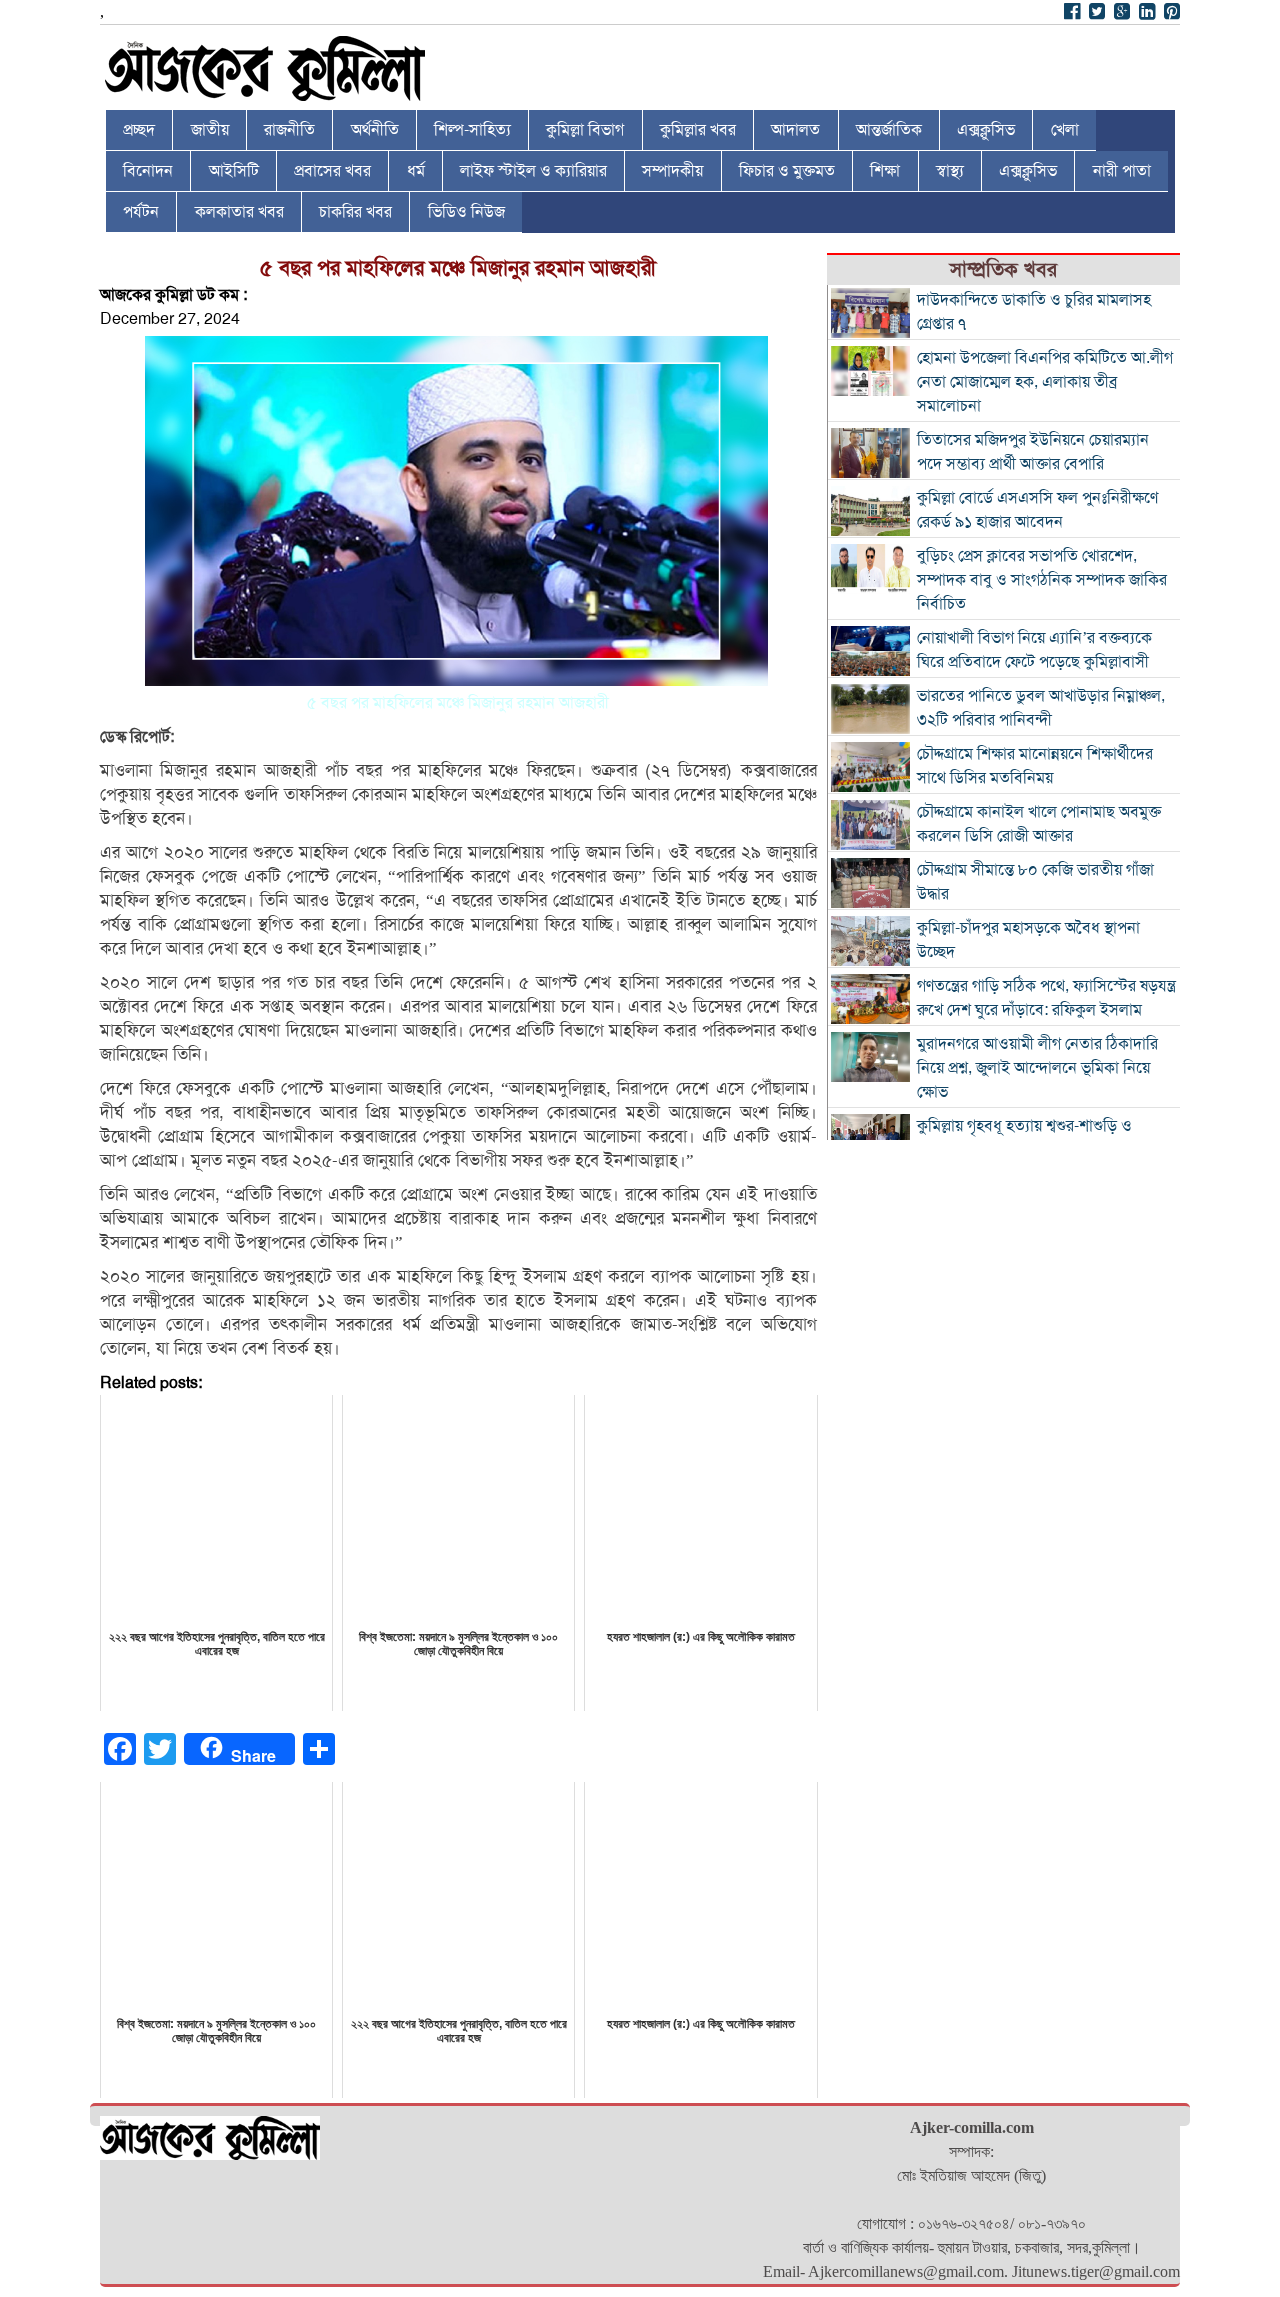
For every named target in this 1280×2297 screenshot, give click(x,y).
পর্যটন (141, 212)
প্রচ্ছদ (139, 130)
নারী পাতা (1122, 171)
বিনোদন (148, 171)
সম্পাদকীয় (672, 171)
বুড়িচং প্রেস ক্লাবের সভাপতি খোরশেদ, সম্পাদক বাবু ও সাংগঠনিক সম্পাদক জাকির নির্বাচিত (1042, 580)
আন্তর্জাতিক (889, 130)
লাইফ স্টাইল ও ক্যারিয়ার (533, 171)
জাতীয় (210, 130)
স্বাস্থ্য (950, 171)
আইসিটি (234, 171)
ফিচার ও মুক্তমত (787, 171)
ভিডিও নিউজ (466, 212)
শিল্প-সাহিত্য (472, 130)
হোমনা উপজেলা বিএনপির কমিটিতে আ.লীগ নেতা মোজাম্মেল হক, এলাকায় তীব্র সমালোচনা (1045, 382)
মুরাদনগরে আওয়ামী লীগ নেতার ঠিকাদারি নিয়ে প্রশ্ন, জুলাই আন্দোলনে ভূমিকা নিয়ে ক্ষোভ (1037, 1068)
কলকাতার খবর (239, 212)
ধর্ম (416, 171)
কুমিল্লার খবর (698, 130)
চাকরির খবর (355, 212)
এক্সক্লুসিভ (986, 130)
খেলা (1065, 130)
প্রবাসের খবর (332, 171)
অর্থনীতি (375, 130)
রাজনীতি (289, 130)
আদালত (795, 130)
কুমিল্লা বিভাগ (585, 130)
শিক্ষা (885, 171)
